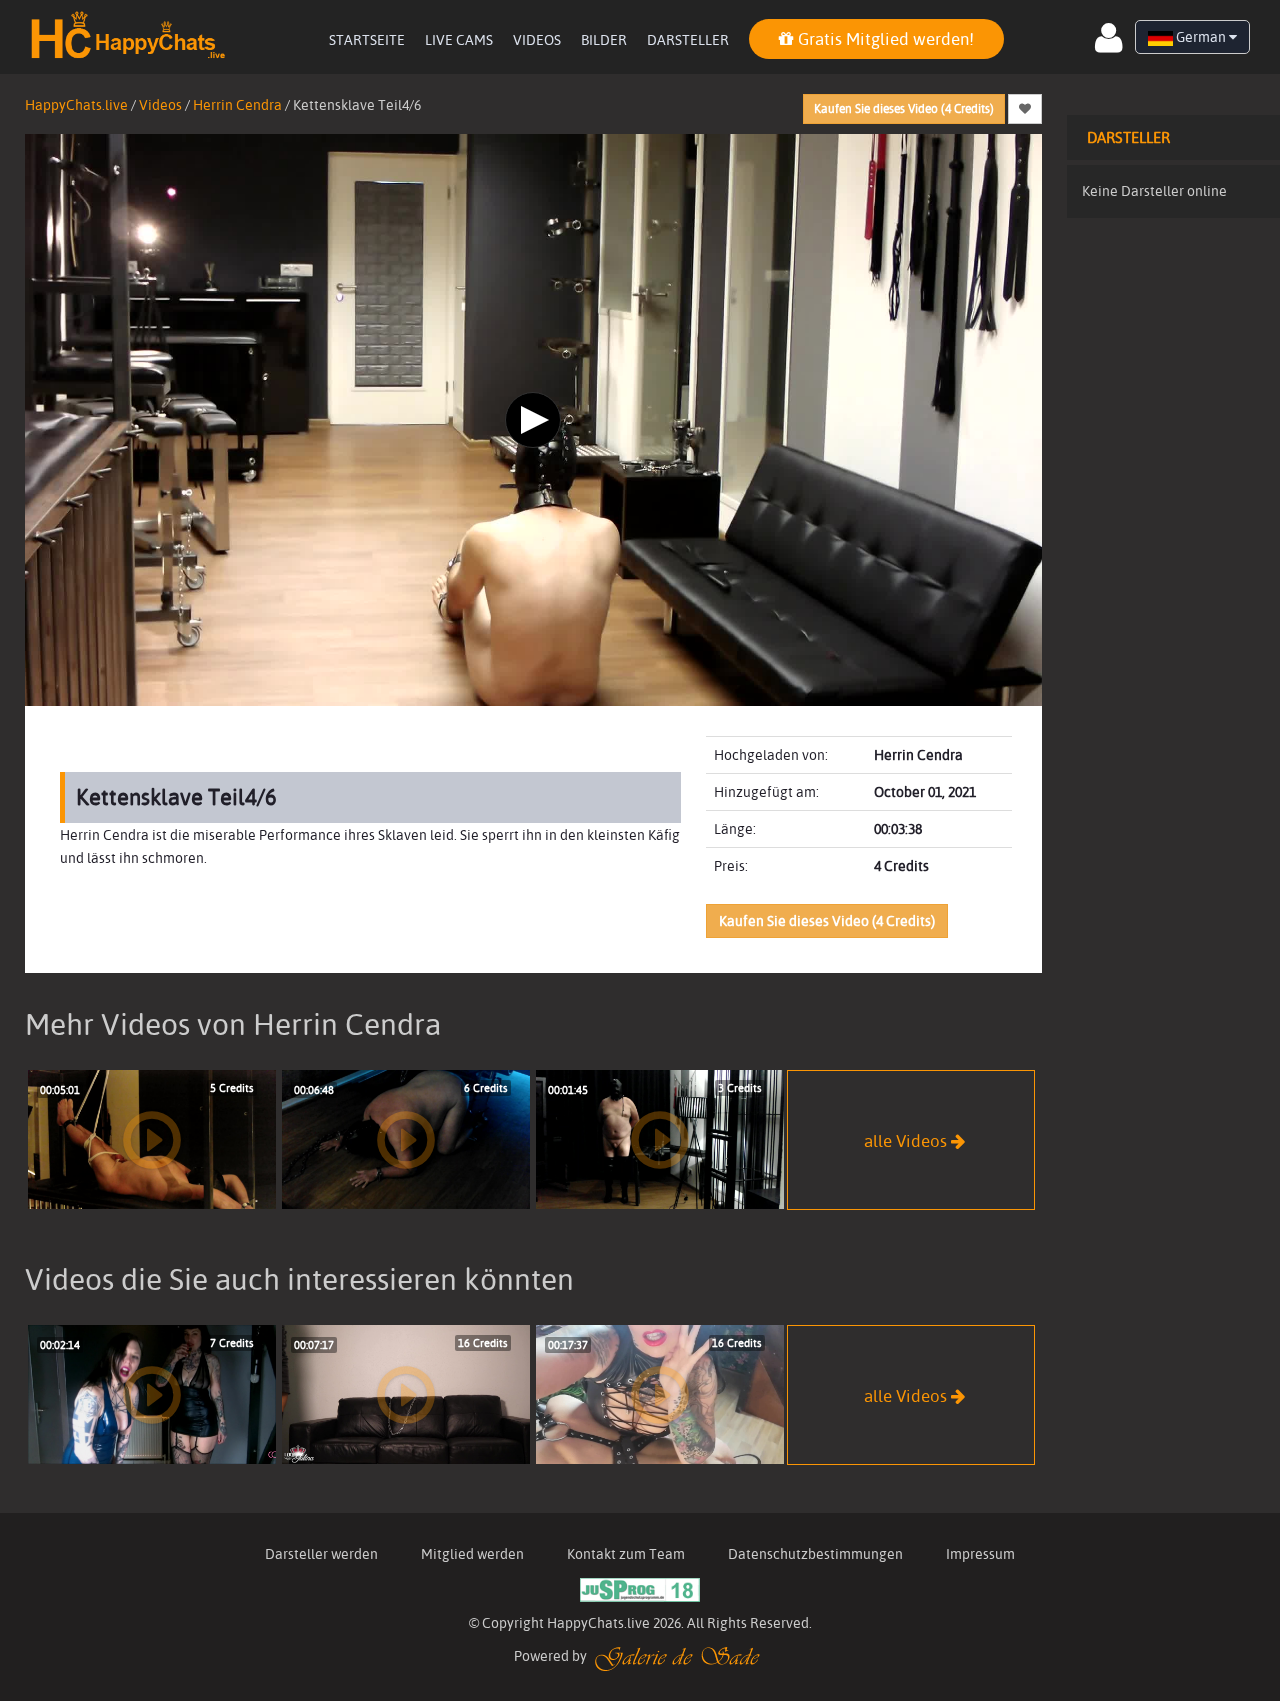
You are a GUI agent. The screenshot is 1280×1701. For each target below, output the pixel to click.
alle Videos (907, 1139)
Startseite (367, 40)
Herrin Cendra (237, 105)
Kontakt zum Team (626, 1554)
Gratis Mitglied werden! (884, 38)
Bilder (604, 40)
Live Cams (459, 40)
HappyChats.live (76, 105)
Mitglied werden (472, 1554)
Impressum (980, 1554)
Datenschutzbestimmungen (815, 1554)
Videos (537, 40)
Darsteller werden (321, 1554)
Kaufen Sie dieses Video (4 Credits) (904, 108)
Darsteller (688, 40)
